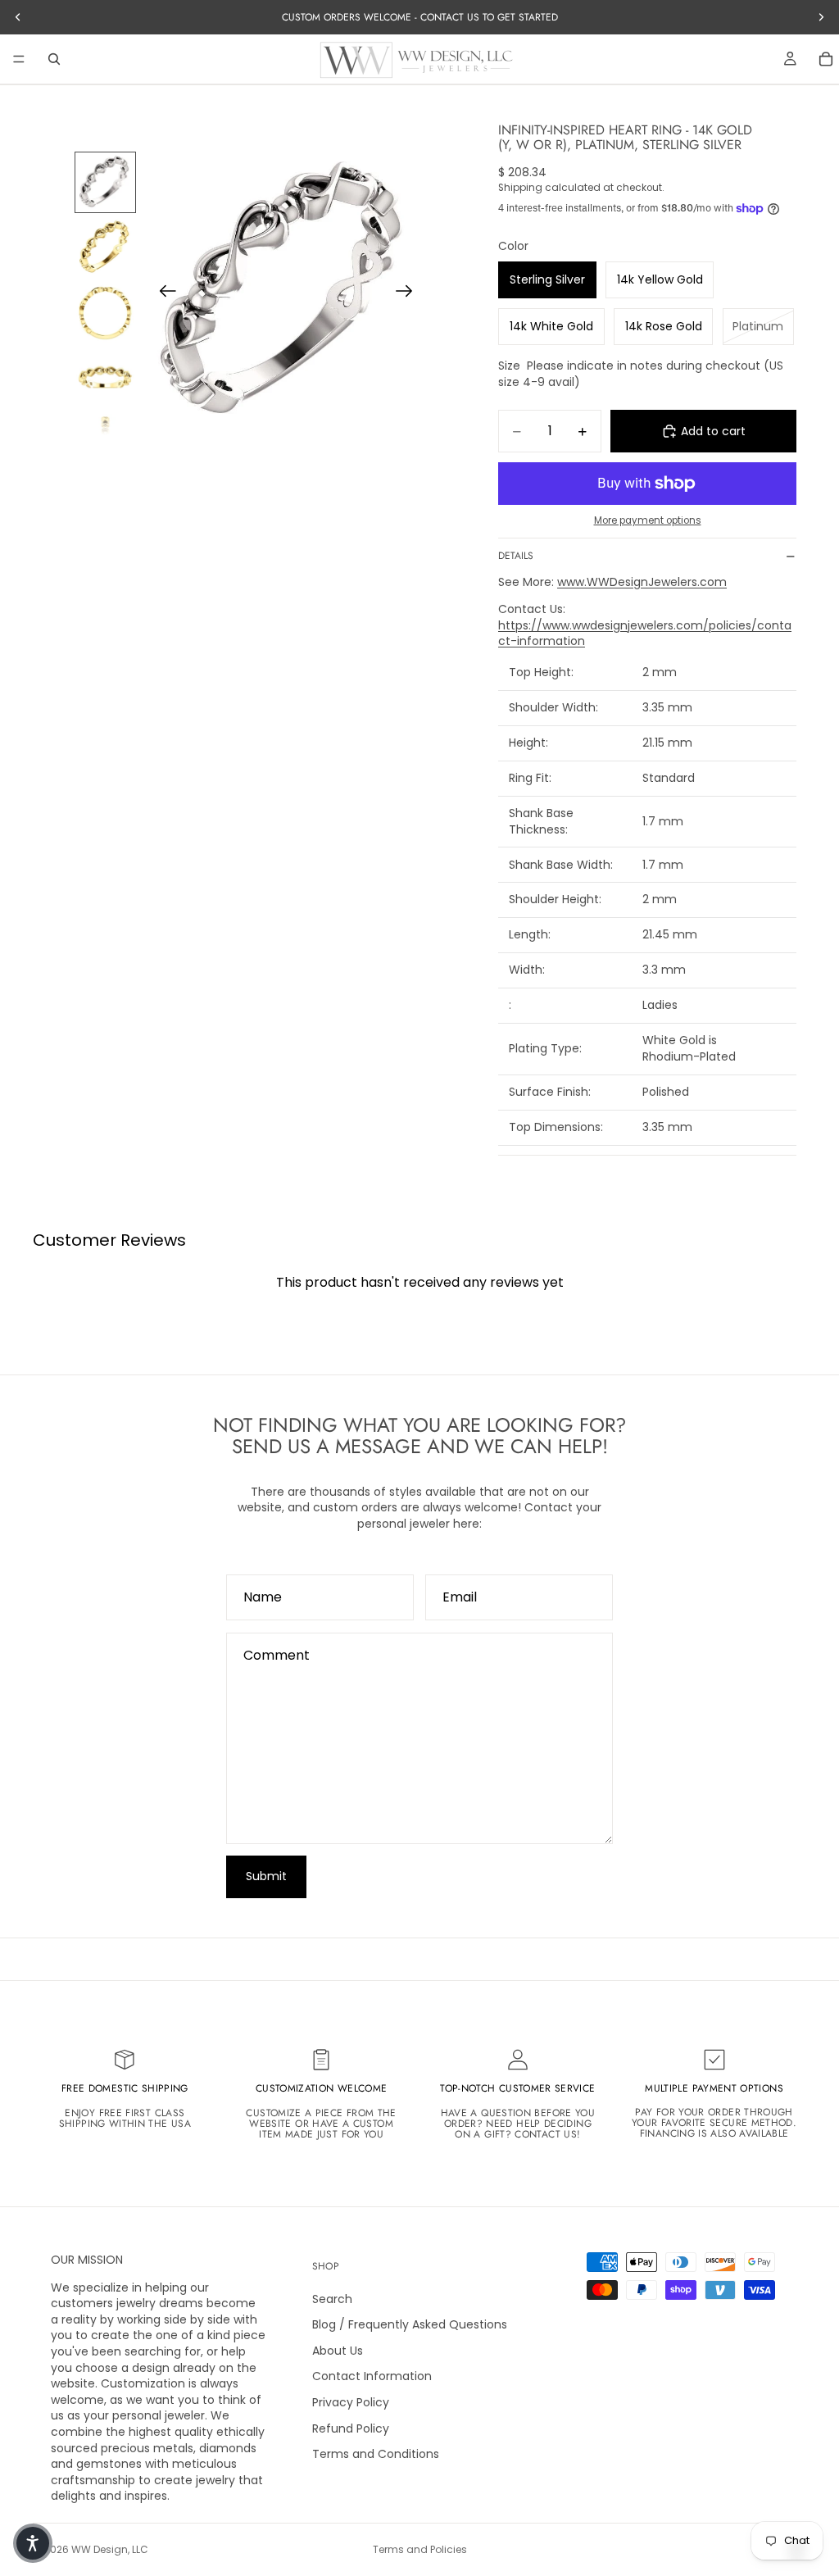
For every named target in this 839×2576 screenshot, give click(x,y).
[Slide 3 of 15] (106, 313)
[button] (33, 2543)
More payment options (648, 520)
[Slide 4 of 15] (106, 379)
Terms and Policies (420, 2549)
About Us (338, 2351)
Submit (266, 1876)
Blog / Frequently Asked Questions (410, 2325)
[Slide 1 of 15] (106, 183)
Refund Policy (351, 2428)
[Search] (54, 59)
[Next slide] (409, 293)
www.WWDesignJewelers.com (642, 582)
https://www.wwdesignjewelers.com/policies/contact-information (645, 634)
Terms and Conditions (376, 2455)
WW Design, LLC (110, 2549)
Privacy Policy (351, 2402)
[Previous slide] (163, 293)
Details (516, 556)
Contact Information (372, 2377)
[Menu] (19, 59)
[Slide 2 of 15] (106, 248)
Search (332, 2299)
